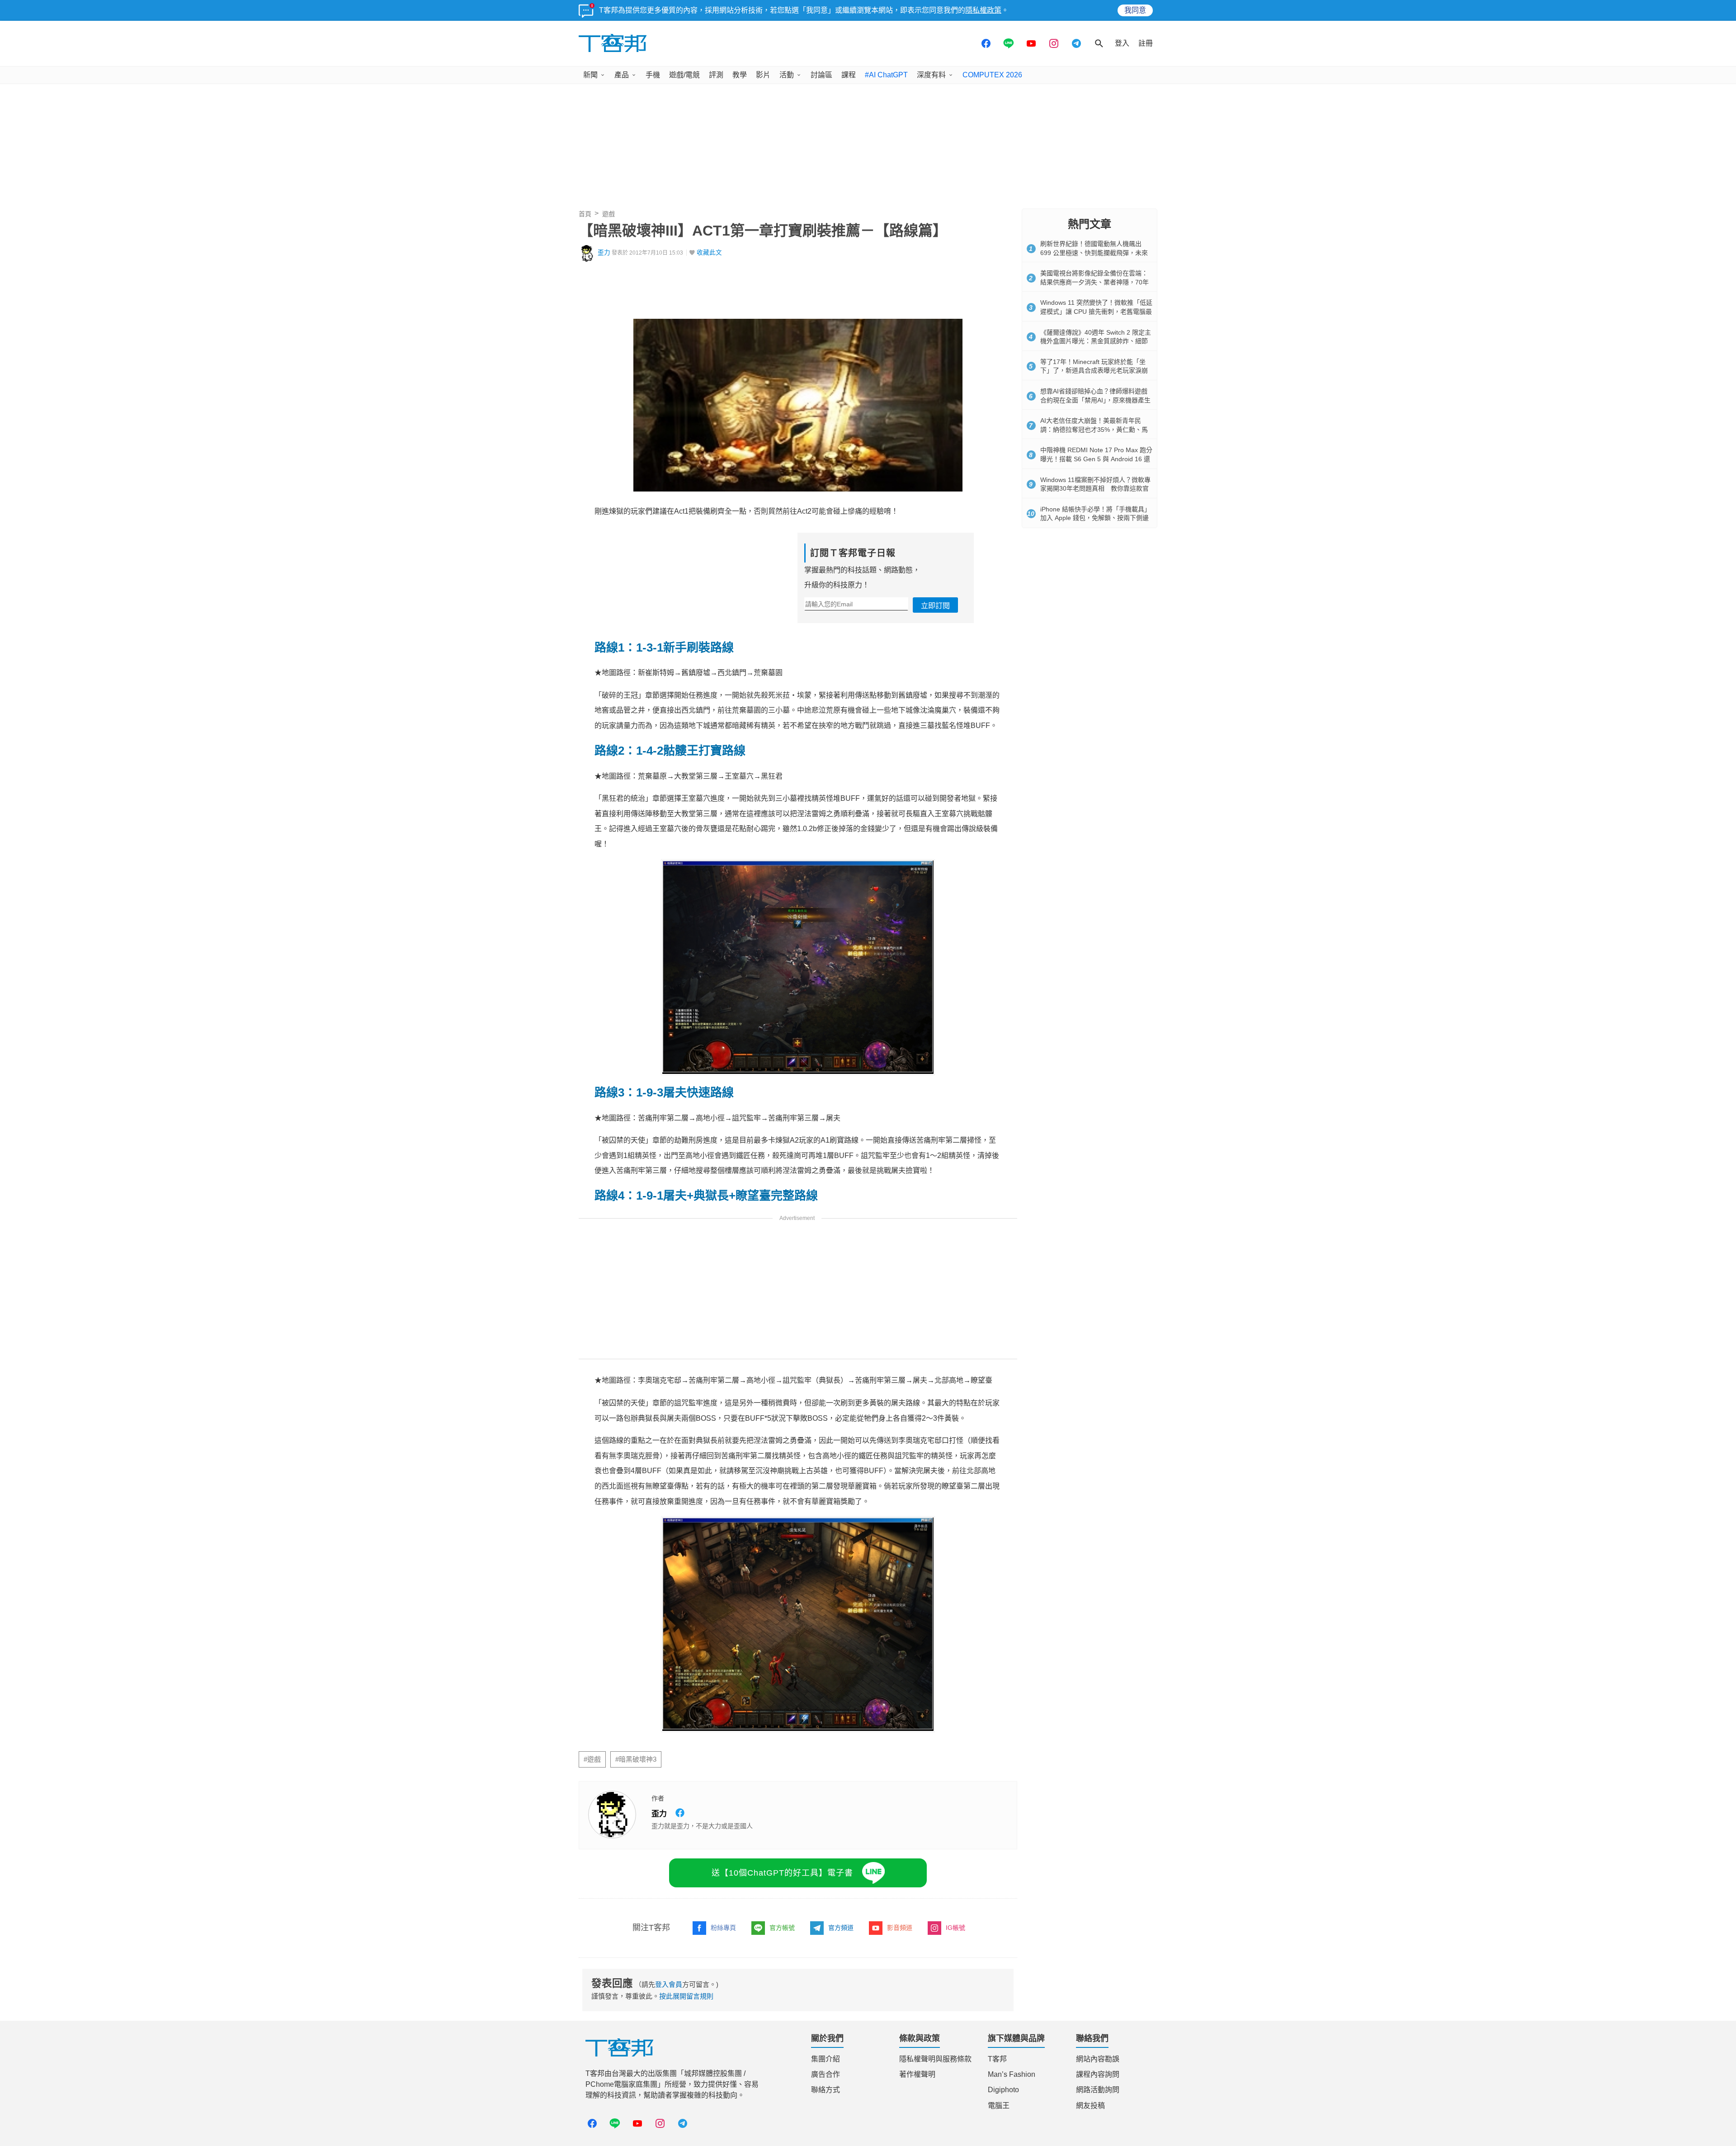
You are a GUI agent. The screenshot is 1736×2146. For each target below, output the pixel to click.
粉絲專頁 (723, 1928)
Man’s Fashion (1012, 2074)
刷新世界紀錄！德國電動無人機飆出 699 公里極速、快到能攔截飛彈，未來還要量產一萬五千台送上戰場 (1094, 253)
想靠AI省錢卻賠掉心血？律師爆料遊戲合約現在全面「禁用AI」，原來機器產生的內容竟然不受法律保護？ (1095, 400)
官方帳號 (782, 1928)
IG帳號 (955, 1928)
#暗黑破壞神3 (636, 1759)
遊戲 (609, 214)
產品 (622, 75)
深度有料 (931, 75)
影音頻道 (900, 1928)
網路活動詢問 (1098, 2090)
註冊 (1146, 43)
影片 (763, 75)
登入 (1122, 43)
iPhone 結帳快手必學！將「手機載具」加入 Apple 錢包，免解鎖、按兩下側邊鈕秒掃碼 (1095, 518)
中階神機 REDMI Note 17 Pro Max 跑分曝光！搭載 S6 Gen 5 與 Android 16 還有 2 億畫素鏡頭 (1096, 459)
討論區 (821, 75)
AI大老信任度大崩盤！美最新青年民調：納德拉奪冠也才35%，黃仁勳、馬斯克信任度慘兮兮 (1094, 429)
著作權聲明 (917, 2074)
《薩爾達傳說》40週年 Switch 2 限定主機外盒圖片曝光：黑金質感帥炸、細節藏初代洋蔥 (1096, 341)
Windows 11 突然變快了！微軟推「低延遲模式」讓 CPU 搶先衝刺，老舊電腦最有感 (1096, 311)
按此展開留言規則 (686, 1996)
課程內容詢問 (1098, 2074)
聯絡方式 (826, 2090)
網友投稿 (1090, 2106)
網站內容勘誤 (1098, 2059)
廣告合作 (826, 2074)
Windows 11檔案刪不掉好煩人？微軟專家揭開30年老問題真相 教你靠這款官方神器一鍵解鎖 (1095, 489)
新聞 (590, 75)
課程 (849, 75)
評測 (716, 75)
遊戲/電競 (684, 75)
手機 (653, 75)
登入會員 (669, 1984)
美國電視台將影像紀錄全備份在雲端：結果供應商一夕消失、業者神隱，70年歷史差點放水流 (1094, 282)
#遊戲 (592, 1759)
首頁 (585, 214)
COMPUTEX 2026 (992, 75)
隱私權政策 (983, 10)
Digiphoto (1003, 2090)
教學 (740, 75)
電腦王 (999, 2106)
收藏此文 (709, 253)
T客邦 (997, 2059)
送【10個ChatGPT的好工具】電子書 (782, 1873)
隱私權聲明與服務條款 (935, 2059)
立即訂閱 (935, 606)
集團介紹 (826, 2059)
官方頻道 (841, 1928)
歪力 (604, 253)
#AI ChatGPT (886, 75)
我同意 (1135, 10)
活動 (787, 75)
